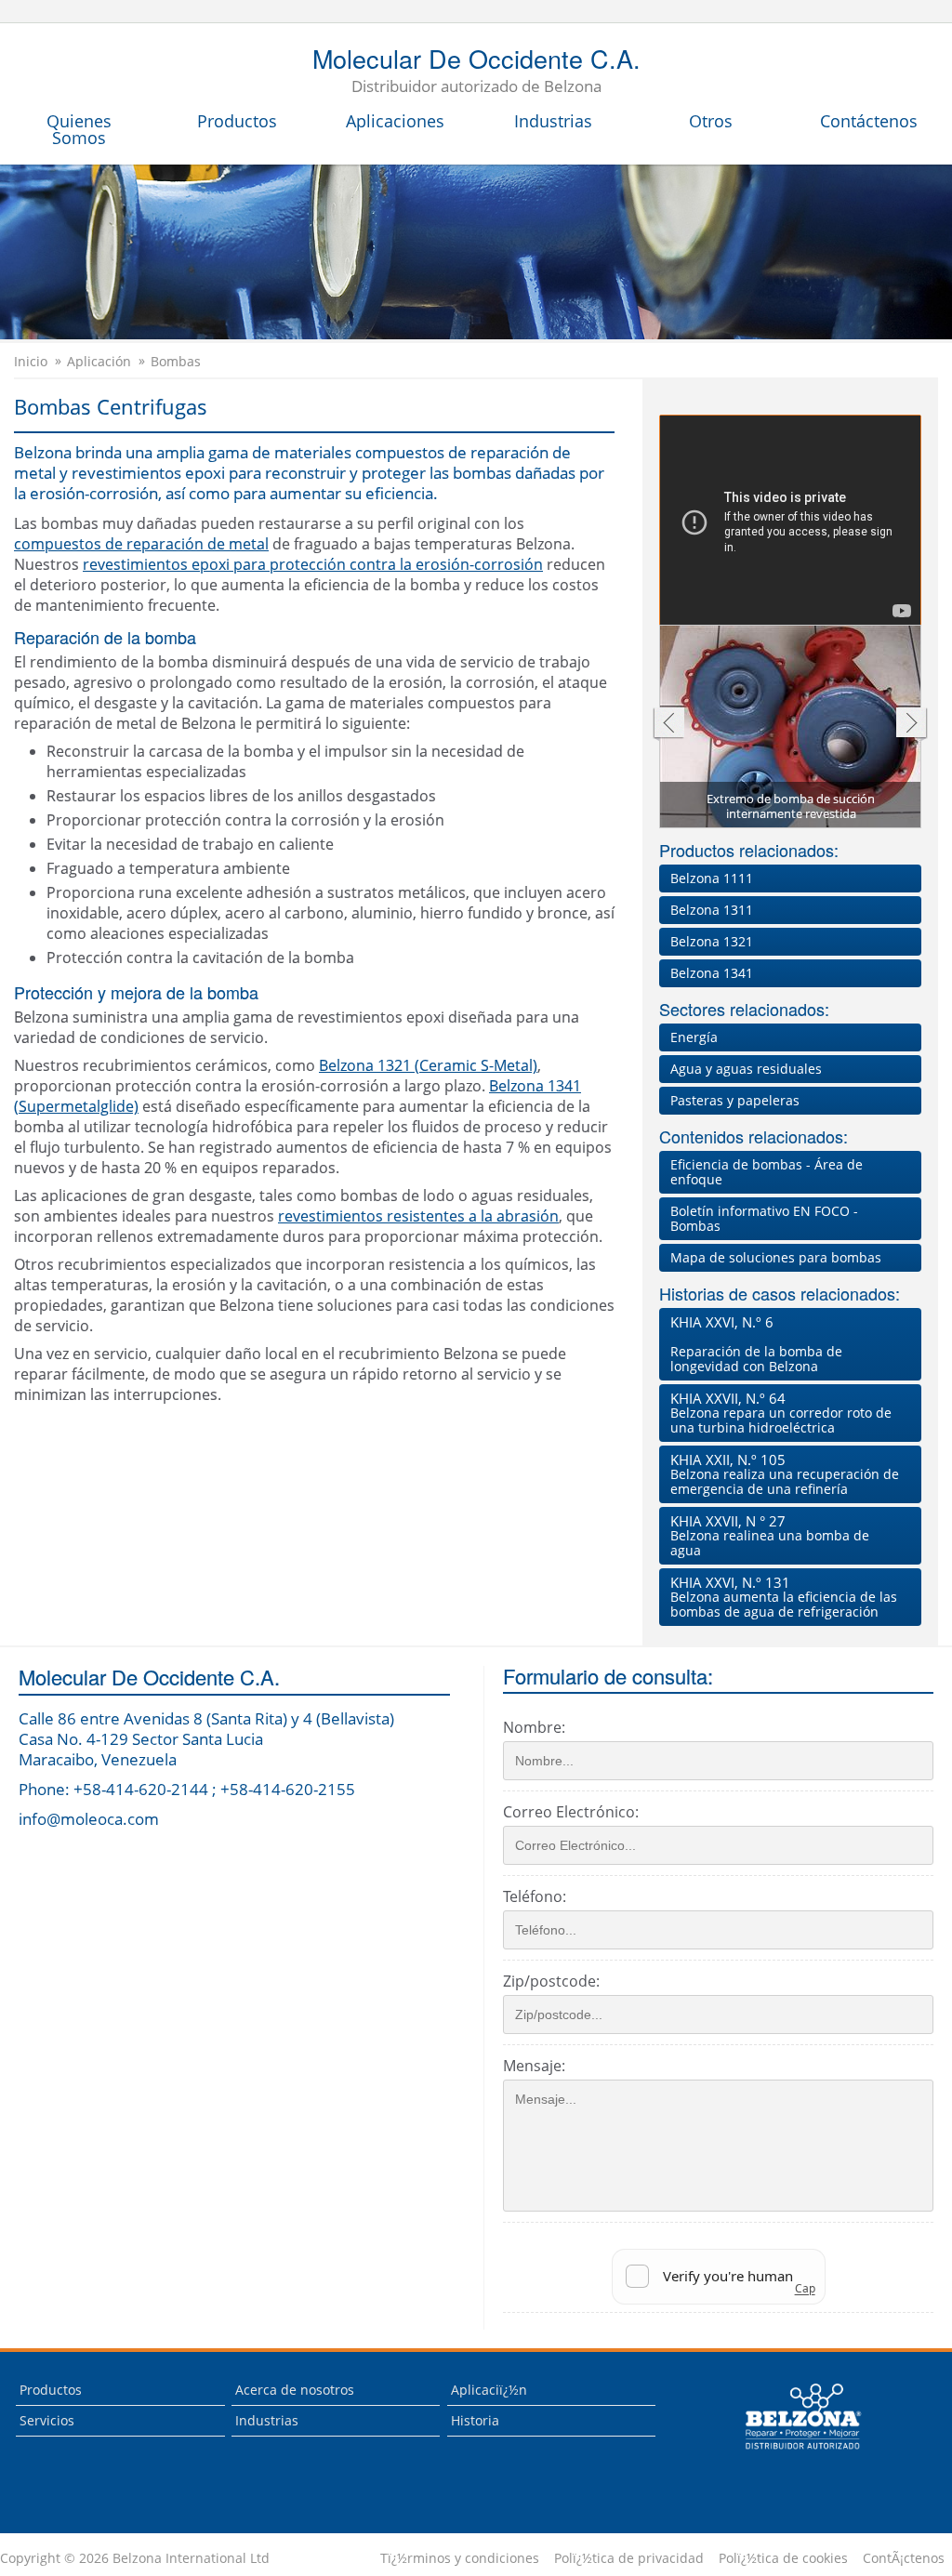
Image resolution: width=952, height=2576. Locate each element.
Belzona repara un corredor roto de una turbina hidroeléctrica (781, 1413)
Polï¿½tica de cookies (783, 2558)
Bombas (176, 362)
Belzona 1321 (712, 941)
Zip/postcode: (551, 1981)
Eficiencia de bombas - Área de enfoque (767, 1172)
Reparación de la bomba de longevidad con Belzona (756, 1344)
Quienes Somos (79, 129)
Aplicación (99, 362)
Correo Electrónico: (571, 1812)
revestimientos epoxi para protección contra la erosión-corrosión (313, 564)
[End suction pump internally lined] (791, 733)
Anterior (668, 725)
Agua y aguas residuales (746, 1069)
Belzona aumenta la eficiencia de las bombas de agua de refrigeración (784, 1597)
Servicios (47, 2420)
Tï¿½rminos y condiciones (460, 2558)
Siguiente (912, 725)
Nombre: (534, 1727)
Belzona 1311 (712, 910)
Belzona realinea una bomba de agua (770, 1535)
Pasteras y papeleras (735, 1100)
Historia (475, 2420)
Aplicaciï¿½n (489, 2390)
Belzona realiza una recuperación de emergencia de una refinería (785, 1474)
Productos (237, 121)
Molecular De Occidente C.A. (476, 72)
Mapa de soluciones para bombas (776, 1257)
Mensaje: (534, 2066)
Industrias (553, 121)
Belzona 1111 (712, 878)
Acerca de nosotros (295, 2390)
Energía (694, 1037)
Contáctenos (869, 121)
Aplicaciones (395, 121)
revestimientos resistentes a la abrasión (418, 1216)
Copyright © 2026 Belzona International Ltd (135, 2558)
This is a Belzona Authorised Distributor (790, 2454)
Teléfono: (535, 1896)
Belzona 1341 (712, 973)
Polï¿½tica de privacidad (629, 2558)
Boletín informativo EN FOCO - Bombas (764, 1218)
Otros (711, 121)
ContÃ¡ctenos (904, 2558)
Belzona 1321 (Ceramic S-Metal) (428, 1065)
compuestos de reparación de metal (141, 544)
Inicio (31, 362)
